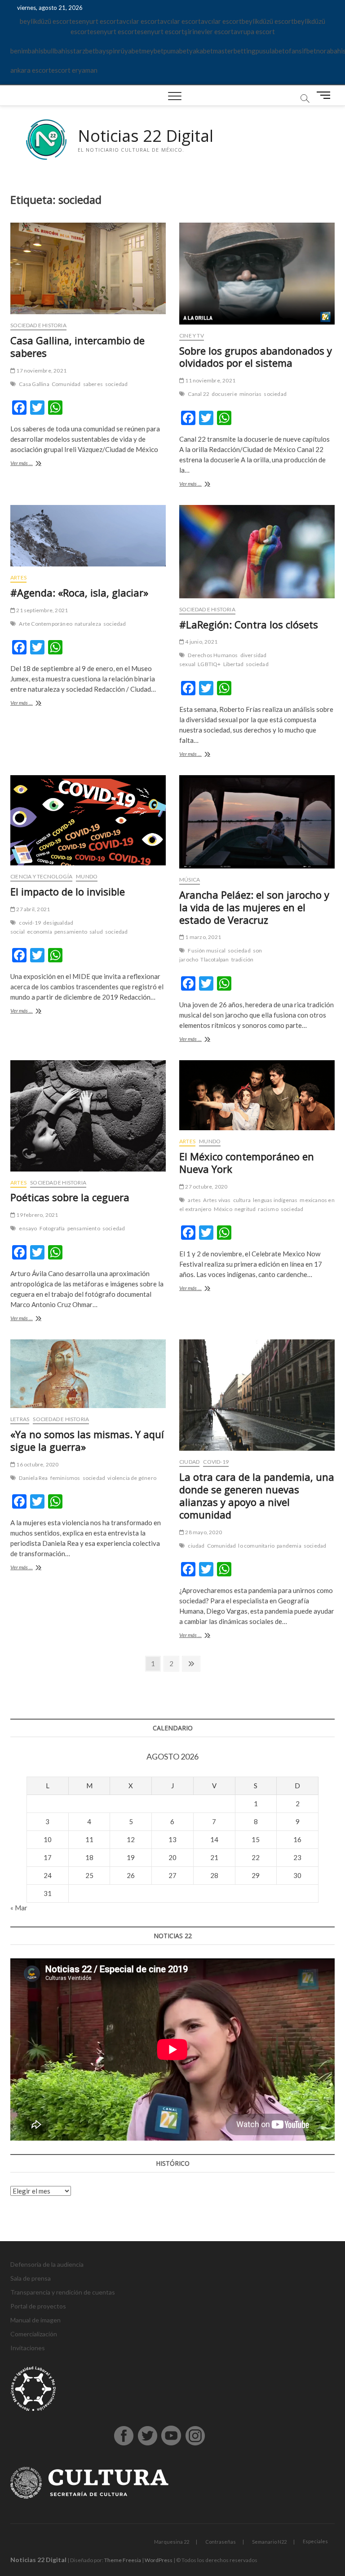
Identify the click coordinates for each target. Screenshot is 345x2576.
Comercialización (34, 2334)
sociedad (117, 384)
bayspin (107, 51)
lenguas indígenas (275, 1200)
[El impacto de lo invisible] (88, 820)
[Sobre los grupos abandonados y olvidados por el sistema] (257, 274)
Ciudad (189, 1462)
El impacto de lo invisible (68, 891)
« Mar (19, 1908)
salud (96, 932)
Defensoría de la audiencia (47, 2264)
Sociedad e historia (38, 325)
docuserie (224, 394)
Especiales (315, 2541)
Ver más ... (34, 464)
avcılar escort (139, 21)
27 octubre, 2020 (206, 1187)
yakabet (201, 51)
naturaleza (88, 624)
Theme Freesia (123, 2560)
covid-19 (30, 923)
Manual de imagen (35, 2320)
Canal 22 (199, 394)
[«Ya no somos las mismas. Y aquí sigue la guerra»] (88, 1374)
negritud (245, 1209)
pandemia (289, 1546)
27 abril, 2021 (33, 909)
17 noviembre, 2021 (41, 371)
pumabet (176, 51)
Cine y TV (192, 336)
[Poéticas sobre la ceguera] (88, 1116)
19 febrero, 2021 (37, 1215)
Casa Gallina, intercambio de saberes (77, 347)
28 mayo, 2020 (203, 1532)
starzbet (83, 51)
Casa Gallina (34, 384)
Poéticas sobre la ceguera (70, 1197)
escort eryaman (74, 70)
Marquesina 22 (172, 2542)
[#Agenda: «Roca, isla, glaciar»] (88, 536)
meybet (153, 51)
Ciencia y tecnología (41, 876)
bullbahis (57, 51)
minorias (251, 394)
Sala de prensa (31, 2278)
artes (194, 1200)
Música (190, 880)
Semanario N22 (269, 2542)
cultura (242, 1200)
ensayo (28, 1228)
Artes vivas (217, 1200)
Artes (18, 577)
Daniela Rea (33, 1478)
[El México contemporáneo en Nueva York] (257, 1095)
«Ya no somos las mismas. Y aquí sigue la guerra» (87, 1440)
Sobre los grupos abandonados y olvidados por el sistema (256, 357)
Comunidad (66, 384)
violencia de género (132, 1478)
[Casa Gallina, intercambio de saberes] (88, 269)
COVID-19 (216, 1462)
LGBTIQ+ (209, 664)
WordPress (159, 2560)
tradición (243, 959)
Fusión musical (207, 950)
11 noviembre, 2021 (210, 380)
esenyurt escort (95, 21)
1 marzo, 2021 (203, 937)
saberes (93, 384)
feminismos (65, 1478)
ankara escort (31, 70)
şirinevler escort (209, 31)
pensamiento (71, 932)
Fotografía (52, 1228)
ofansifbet (301, 51)
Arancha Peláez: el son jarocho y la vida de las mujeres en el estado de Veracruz (254, 907)
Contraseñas (221, 2542)
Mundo (87, 876)
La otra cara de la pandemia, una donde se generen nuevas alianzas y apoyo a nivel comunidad (257, 1496)
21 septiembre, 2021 (42, 610)
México (223, 1209)
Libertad (234, 664)
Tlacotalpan (215, 959)
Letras (20, 1419)
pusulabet (270, 51)
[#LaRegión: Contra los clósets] (257, 552)
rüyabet (130, 51)
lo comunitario (256, 1546)
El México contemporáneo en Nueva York (247, 1163)
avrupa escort (254, 31)
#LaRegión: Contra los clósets (249, 624)
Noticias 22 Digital (146, 136)
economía (40, 932)
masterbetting (234, 51)
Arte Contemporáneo (46, 624)
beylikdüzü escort (46, 21)
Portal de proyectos (38, 2306)
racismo (268, 1209)
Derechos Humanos (213, 655)
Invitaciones (28, 2348)
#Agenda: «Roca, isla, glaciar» (79, 592)
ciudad (196, 1546)
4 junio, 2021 (201, 642)
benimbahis (27, 51)
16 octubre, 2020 (37, 1464)
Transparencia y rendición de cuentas (63, 2292)
